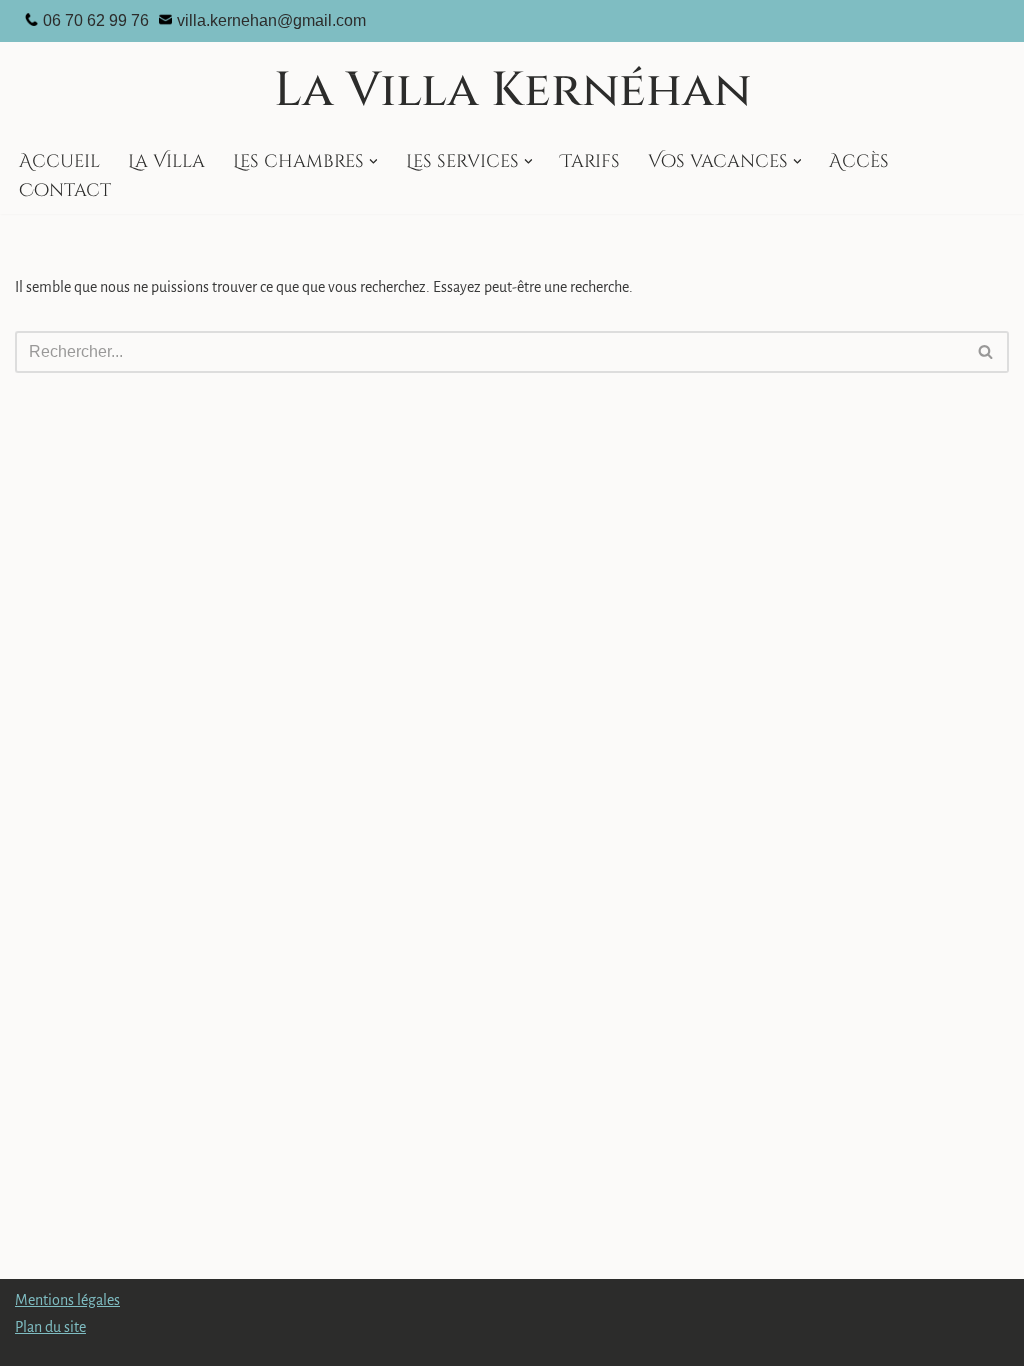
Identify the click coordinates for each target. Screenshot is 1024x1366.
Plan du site (50, 1327)
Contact (65, 191)
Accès (859, 162)
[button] (373, 161)
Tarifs (590, 162)
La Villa (166, 162)
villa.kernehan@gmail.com (271, 20)
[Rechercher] (986, 352)
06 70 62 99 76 (96, 20)
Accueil (59, 162)
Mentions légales (67, 1300)
